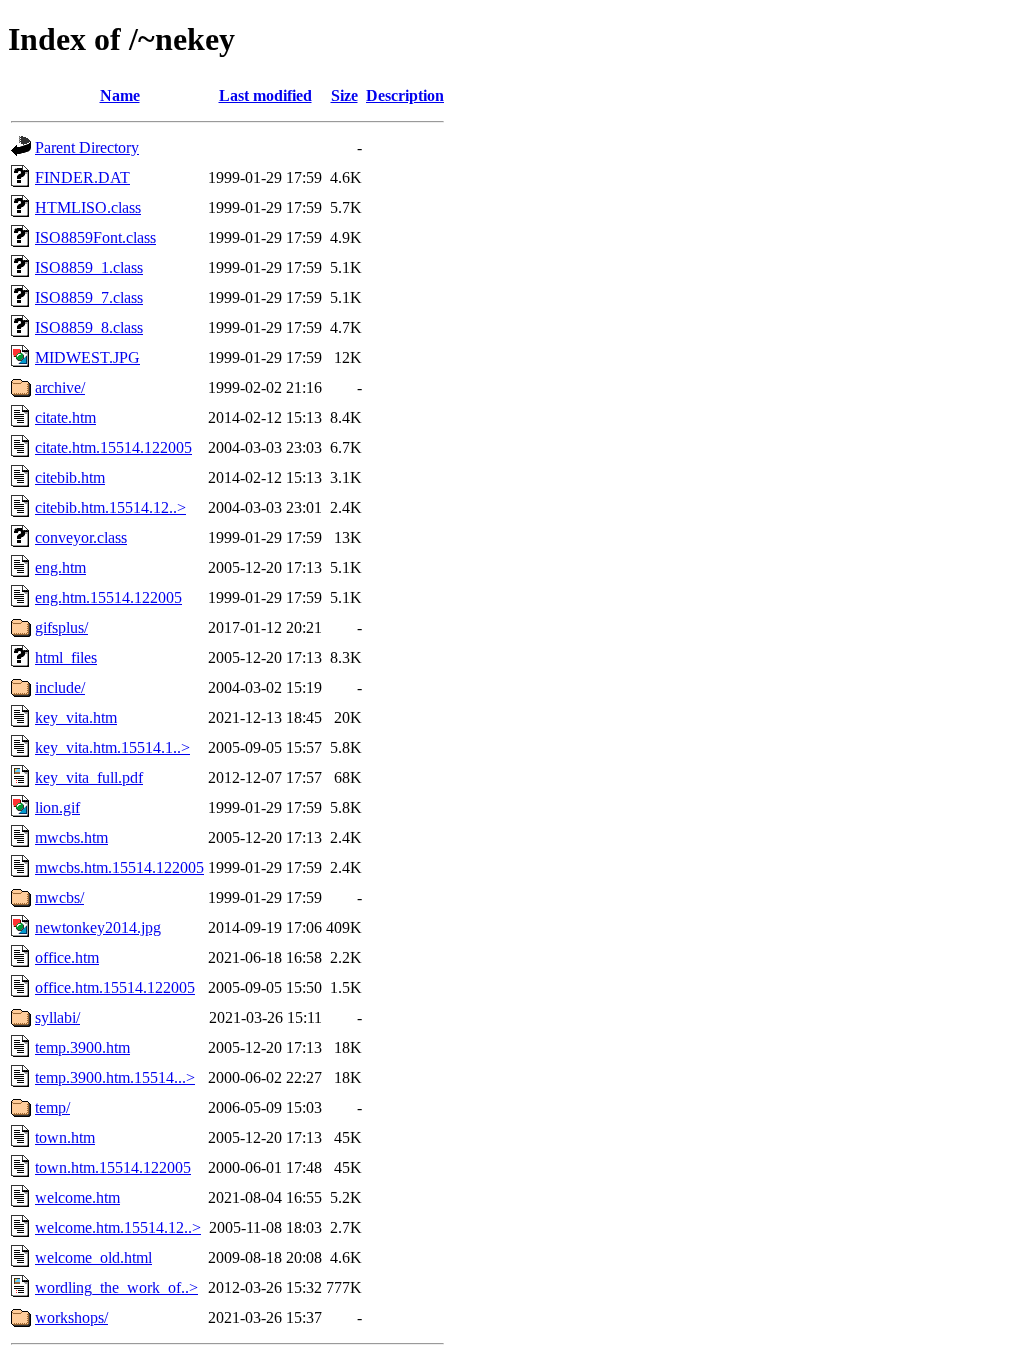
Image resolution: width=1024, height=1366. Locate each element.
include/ (60, 687)
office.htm (67, 957)
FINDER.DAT (82, 177)
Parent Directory (87, 147)
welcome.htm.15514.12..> (118, 1227)
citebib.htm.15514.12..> (110, 507)
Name (120, 95)
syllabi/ (57, 1017)
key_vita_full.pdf (89, 777)
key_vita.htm (76, 717)
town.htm (65, 1137)
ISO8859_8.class (89, 327)
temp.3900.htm (82, 1047)
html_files (66, 657)
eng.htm (60, 567)
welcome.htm (77, 1197)
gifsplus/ (61, 627)
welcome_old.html (93, 1257)
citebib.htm (70, 477)
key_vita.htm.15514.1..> (112, 747)
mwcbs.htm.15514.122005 (119, 867)
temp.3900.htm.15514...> (115, 1077)
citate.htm (65, 417)
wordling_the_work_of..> (116, 1287)
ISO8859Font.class (95, 237)
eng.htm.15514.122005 (108, 597)
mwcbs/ (59, 897)
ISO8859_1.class (89, 267)
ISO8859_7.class (89, 297)
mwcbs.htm (71, 837)
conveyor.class (81, 537)
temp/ (52, 1107)
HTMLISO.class (88, 207)
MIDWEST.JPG (87, 357)
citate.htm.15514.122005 (113, 447)
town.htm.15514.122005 (113, 1167)
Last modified (265, 95)
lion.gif (57, 807)
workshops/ (71, 1317)
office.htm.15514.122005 (115, 987)
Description (405, 95)
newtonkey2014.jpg (98, 927)
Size (344, 95)
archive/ (60, 387)
